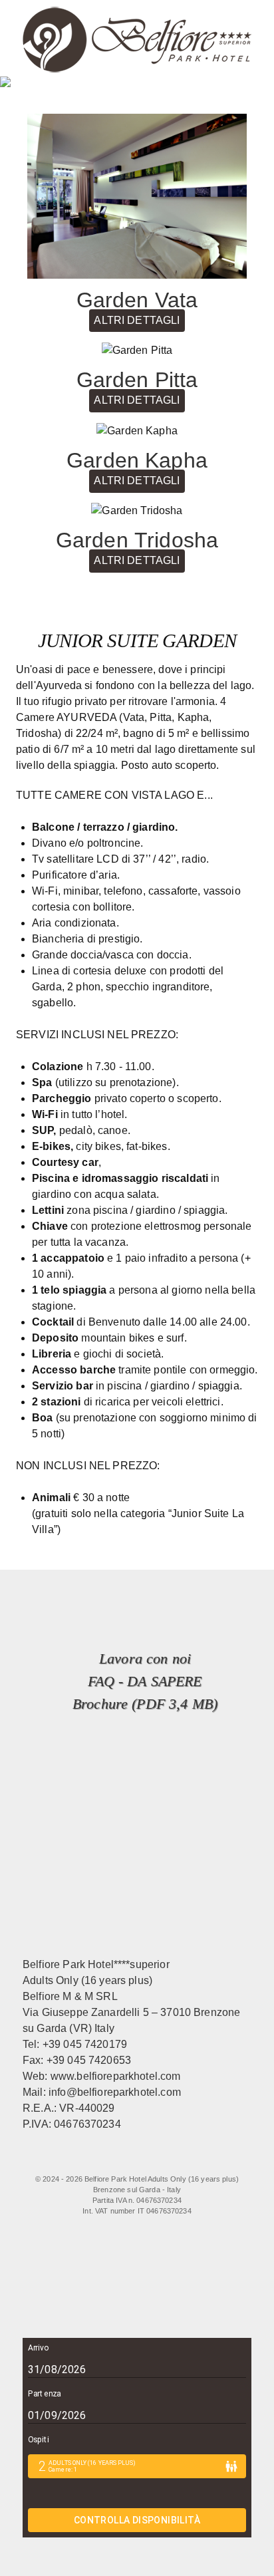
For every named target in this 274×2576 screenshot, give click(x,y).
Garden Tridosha (137, 540)
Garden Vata (137, 300)
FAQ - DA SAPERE (145, 1681)
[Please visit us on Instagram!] (143, 2160)
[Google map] (197, 2160)
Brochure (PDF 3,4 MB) (145, 1704)
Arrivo (38, 2348)
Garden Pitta (137, 380)
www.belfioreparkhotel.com (116, 2076)
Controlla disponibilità (137, 2520)
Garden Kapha (137, 460)
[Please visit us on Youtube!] (170, 2160)
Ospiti (38, 2440)
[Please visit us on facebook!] (82, 2160)
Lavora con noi (145, 1658)
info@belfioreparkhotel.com (115, 2092)
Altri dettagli (137, 320)
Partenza (44, 2394)
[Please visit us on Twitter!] (116, 2160)
